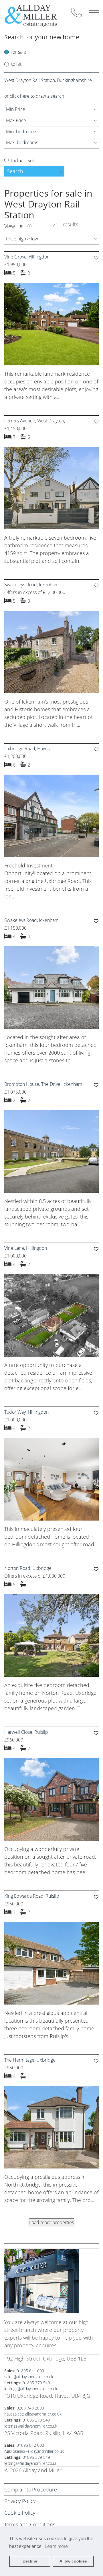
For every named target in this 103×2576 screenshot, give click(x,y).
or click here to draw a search (34, 96)
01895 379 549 (36, 2383)
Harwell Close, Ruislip (26, 1732)
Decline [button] (30, 2561)
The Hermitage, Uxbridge (30, 2060)
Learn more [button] (56, 2546)
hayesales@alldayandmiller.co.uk (33, 2414)
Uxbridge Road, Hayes (27, 749)
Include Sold (23, 160)
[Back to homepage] (35, 15)
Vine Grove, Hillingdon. (27, 257)
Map (29, 227)
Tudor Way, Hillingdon (26, 1412)
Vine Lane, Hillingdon (26, 1248)
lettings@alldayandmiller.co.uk (31, 2389)
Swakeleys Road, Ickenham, (32, 585)
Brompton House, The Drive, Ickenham (43, 1084)
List (22, 227)
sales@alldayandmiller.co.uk (29, 2377)
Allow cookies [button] (73, 2561)
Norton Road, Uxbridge (28, 1568)
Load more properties (51, 2222)
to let (16, 64)
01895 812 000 (30, 2445)
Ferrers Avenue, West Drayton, (35, 421)
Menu (94, 13)
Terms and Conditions (30, 2524)
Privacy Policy (20, 2501)
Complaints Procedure (31, 2489)
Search (15, 171)
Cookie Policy (20, 2513)
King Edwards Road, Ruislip (32, 1896)
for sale (19, 52)
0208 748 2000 (30, 2408)
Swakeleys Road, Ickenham (31, 920)
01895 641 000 (30, 2371)
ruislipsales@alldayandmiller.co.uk (34, 2451)
